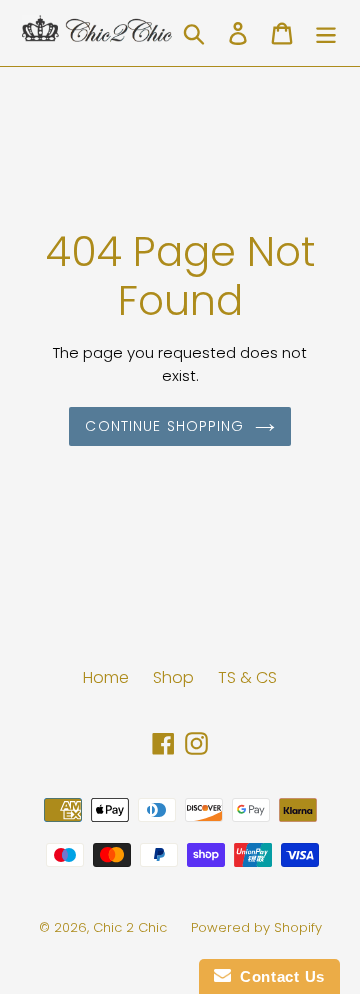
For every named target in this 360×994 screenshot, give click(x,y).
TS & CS (247, 677)
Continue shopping (164, 426)
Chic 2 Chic (132, 927)
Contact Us (278, 976)
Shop (173, 677)
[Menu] (326, 33)
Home (106, 677)
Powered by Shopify (256, 927)
